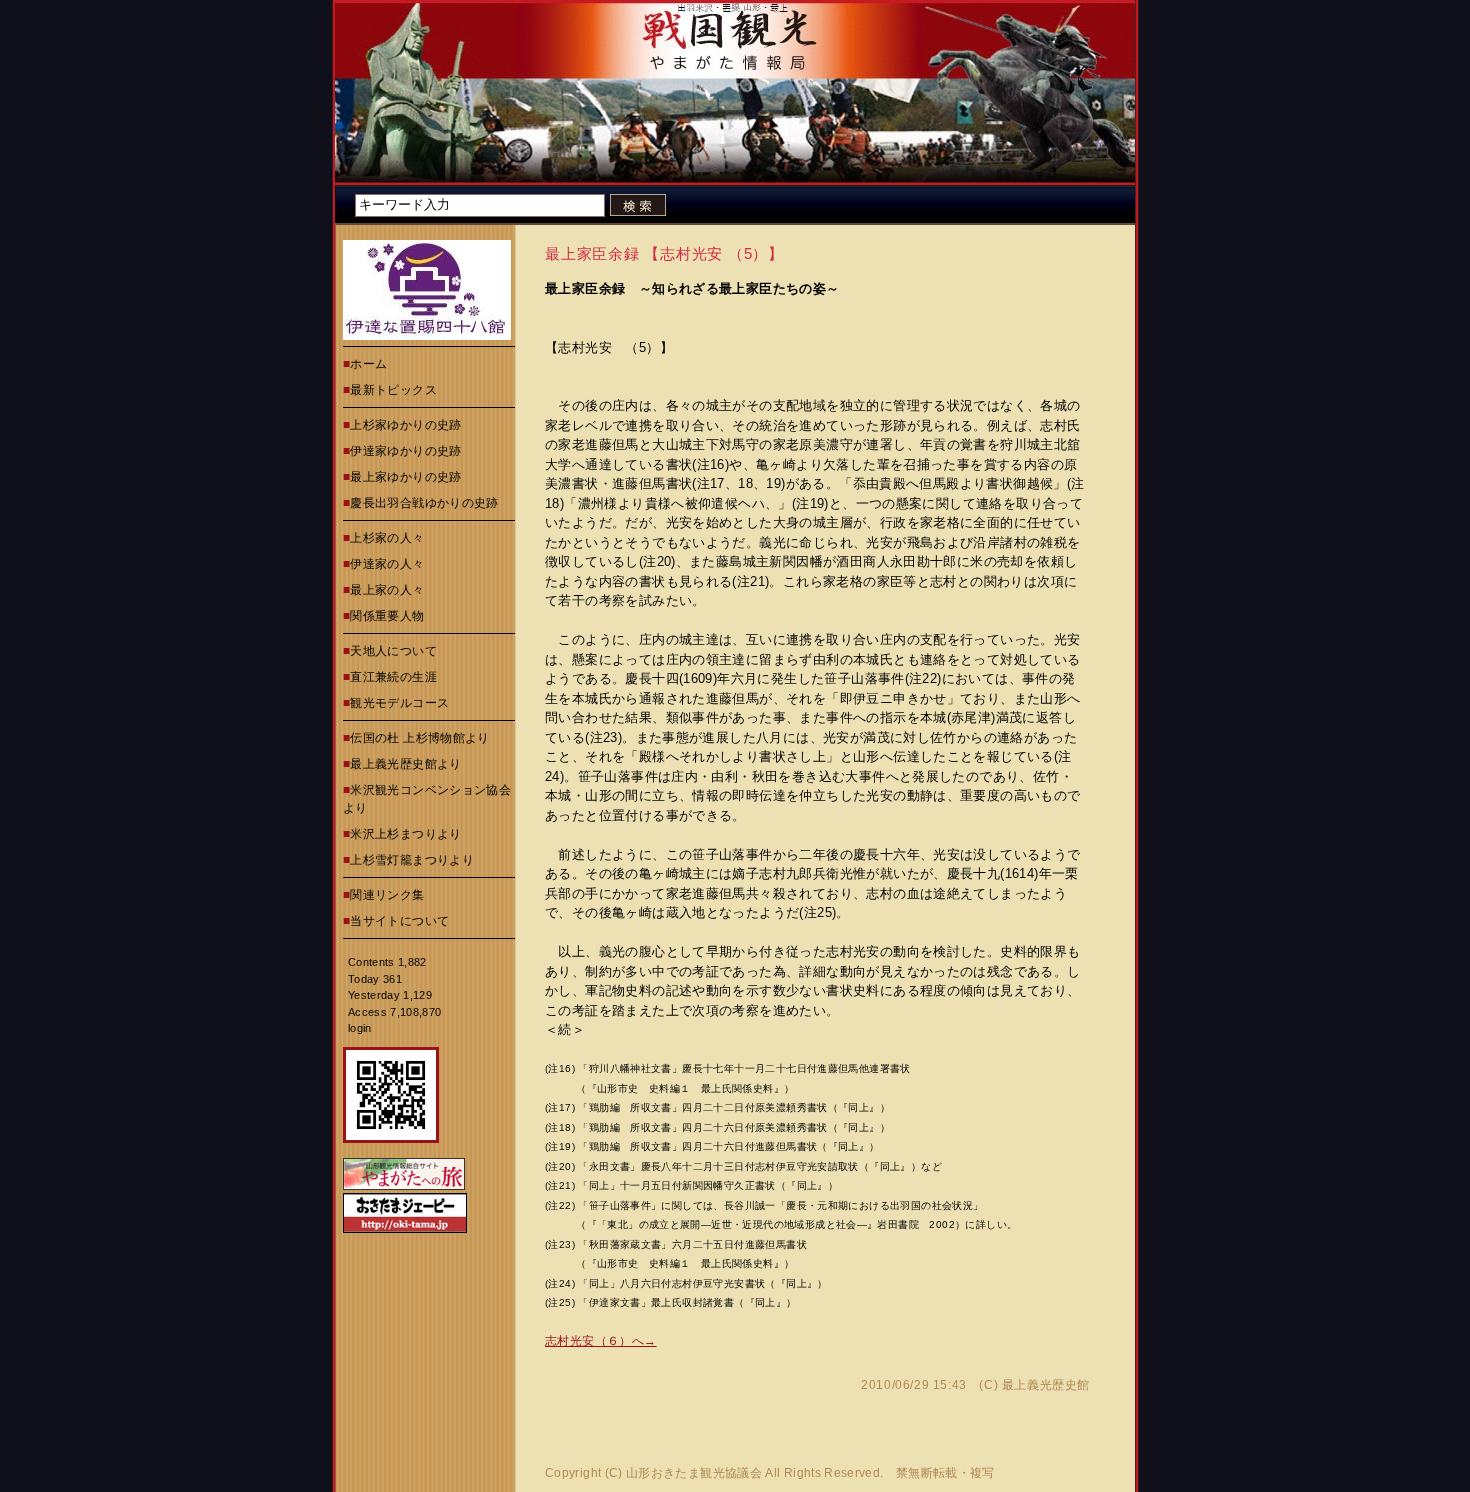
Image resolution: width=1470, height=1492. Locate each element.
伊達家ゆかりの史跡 (405, 451)
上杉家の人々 (387, 538)
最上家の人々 (387, 590)
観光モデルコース (399, 703)
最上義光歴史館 (1046, 1385)
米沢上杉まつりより (405, 834)
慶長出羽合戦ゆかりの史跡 (424, 503)
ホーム (368, 364)
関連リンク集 (387, 895)
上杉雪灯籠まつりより (412, 860)
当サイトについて (399, 921)
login (360, 1028)
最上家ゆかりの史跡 (405, 477)
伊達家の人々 (387, 564)
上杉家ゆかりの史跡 (405, 425)
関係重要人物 (387, 616)
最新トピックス (393, 390)
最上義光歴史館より (405, 764)
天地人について (393, 651)
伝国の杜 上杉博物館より (419, 738)
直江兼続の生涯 (393, 677)
